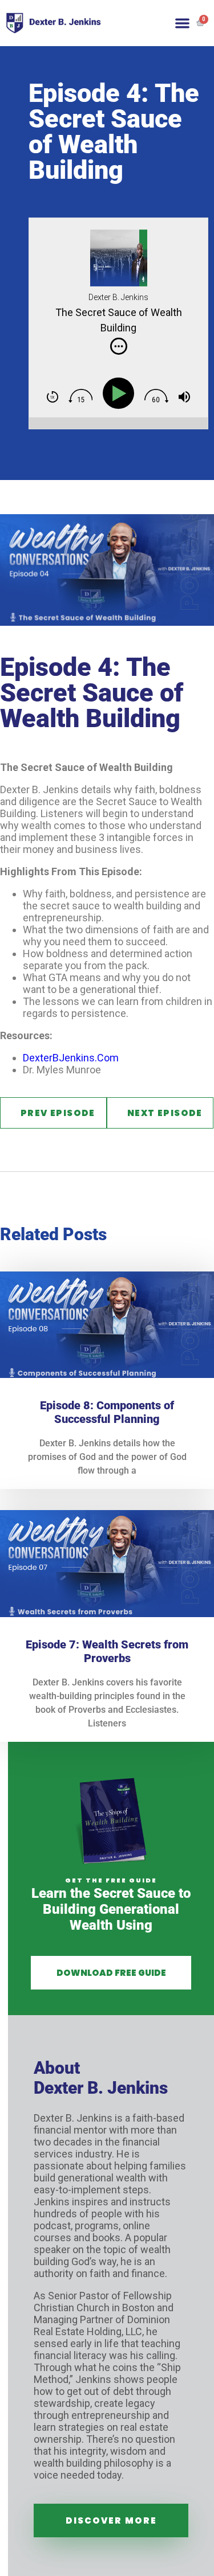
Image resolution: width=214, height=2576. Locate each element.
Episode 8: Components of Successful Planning (107, 1412)
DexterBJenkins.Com (71, 1058)
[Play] (121, 394)
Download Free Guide (111, 1973)
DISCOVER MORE (111, 2520)
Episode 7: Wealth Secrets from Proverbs (107, 1651)
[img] (119, 346)
